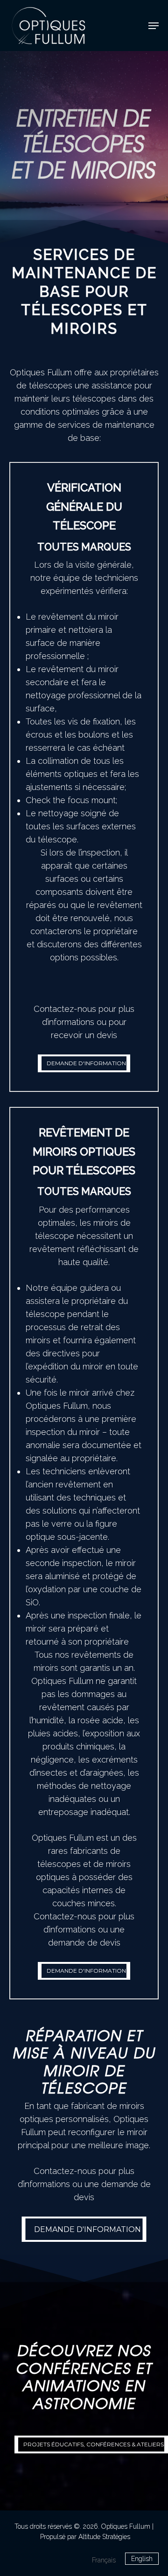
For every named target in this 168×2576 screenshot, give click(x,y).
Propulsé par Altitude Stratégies (85, 2537)
